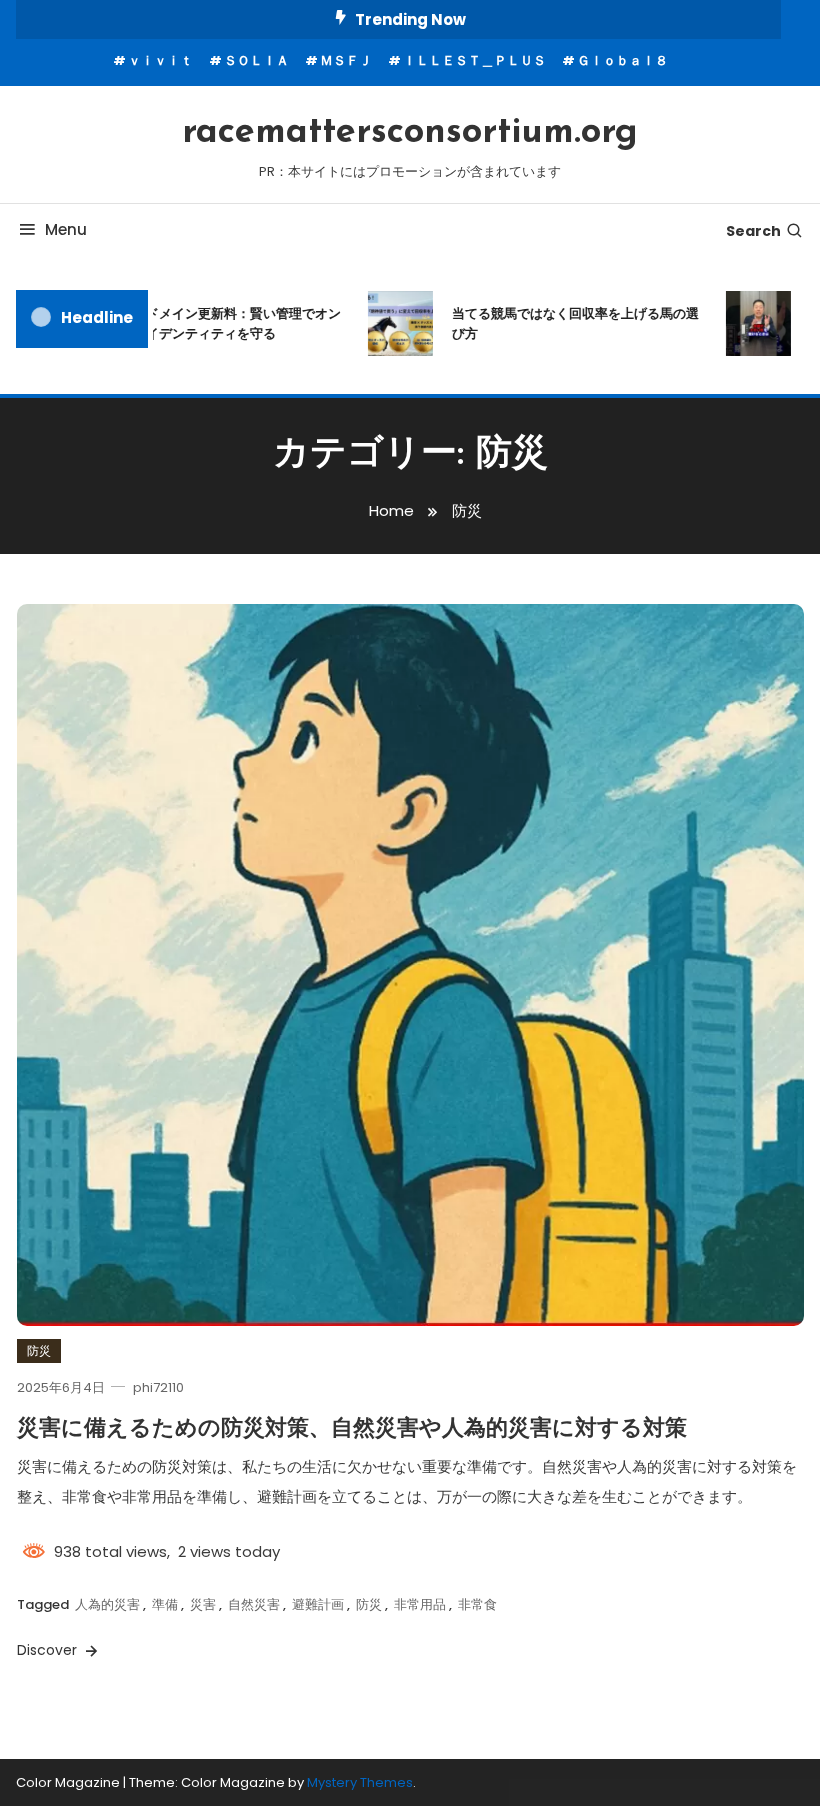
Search (753, 231)
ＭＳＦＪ (346, 60)
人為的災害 (107, 1604)
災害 (203, 1604)
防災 (39, 1350)
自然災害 (254, 1604)
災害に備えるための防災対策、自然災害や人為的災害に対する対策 (352, 1429)
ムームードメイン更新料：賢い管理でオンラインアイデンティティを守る (203, 323)
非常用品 (420, 1604)
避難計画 (318, 1604)
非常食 (477, 1604)
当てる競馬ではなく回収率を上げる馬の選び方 (561, 323)
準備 (165, 1604)
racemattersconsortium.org (410, 133)
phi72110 (158, 1387)
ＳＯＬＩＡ (256, 60)
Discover (49, 1650)
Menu (66, 229)
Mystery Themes (360, 1782)
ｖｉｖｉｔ (160, 60)
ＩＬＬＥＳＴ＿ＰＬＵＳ (474, 60)
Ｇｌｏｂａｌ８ (622, 60)
